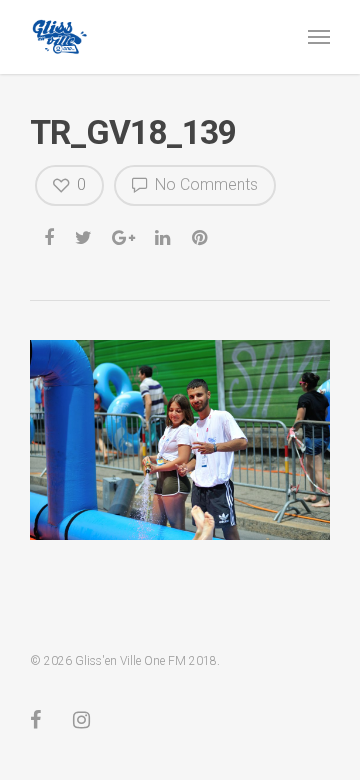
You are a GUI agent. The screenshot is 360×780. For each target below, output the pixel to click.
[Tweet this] (84, 236)
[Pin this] (201, 236)
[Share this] (50, 236)
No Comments (204, 184)
